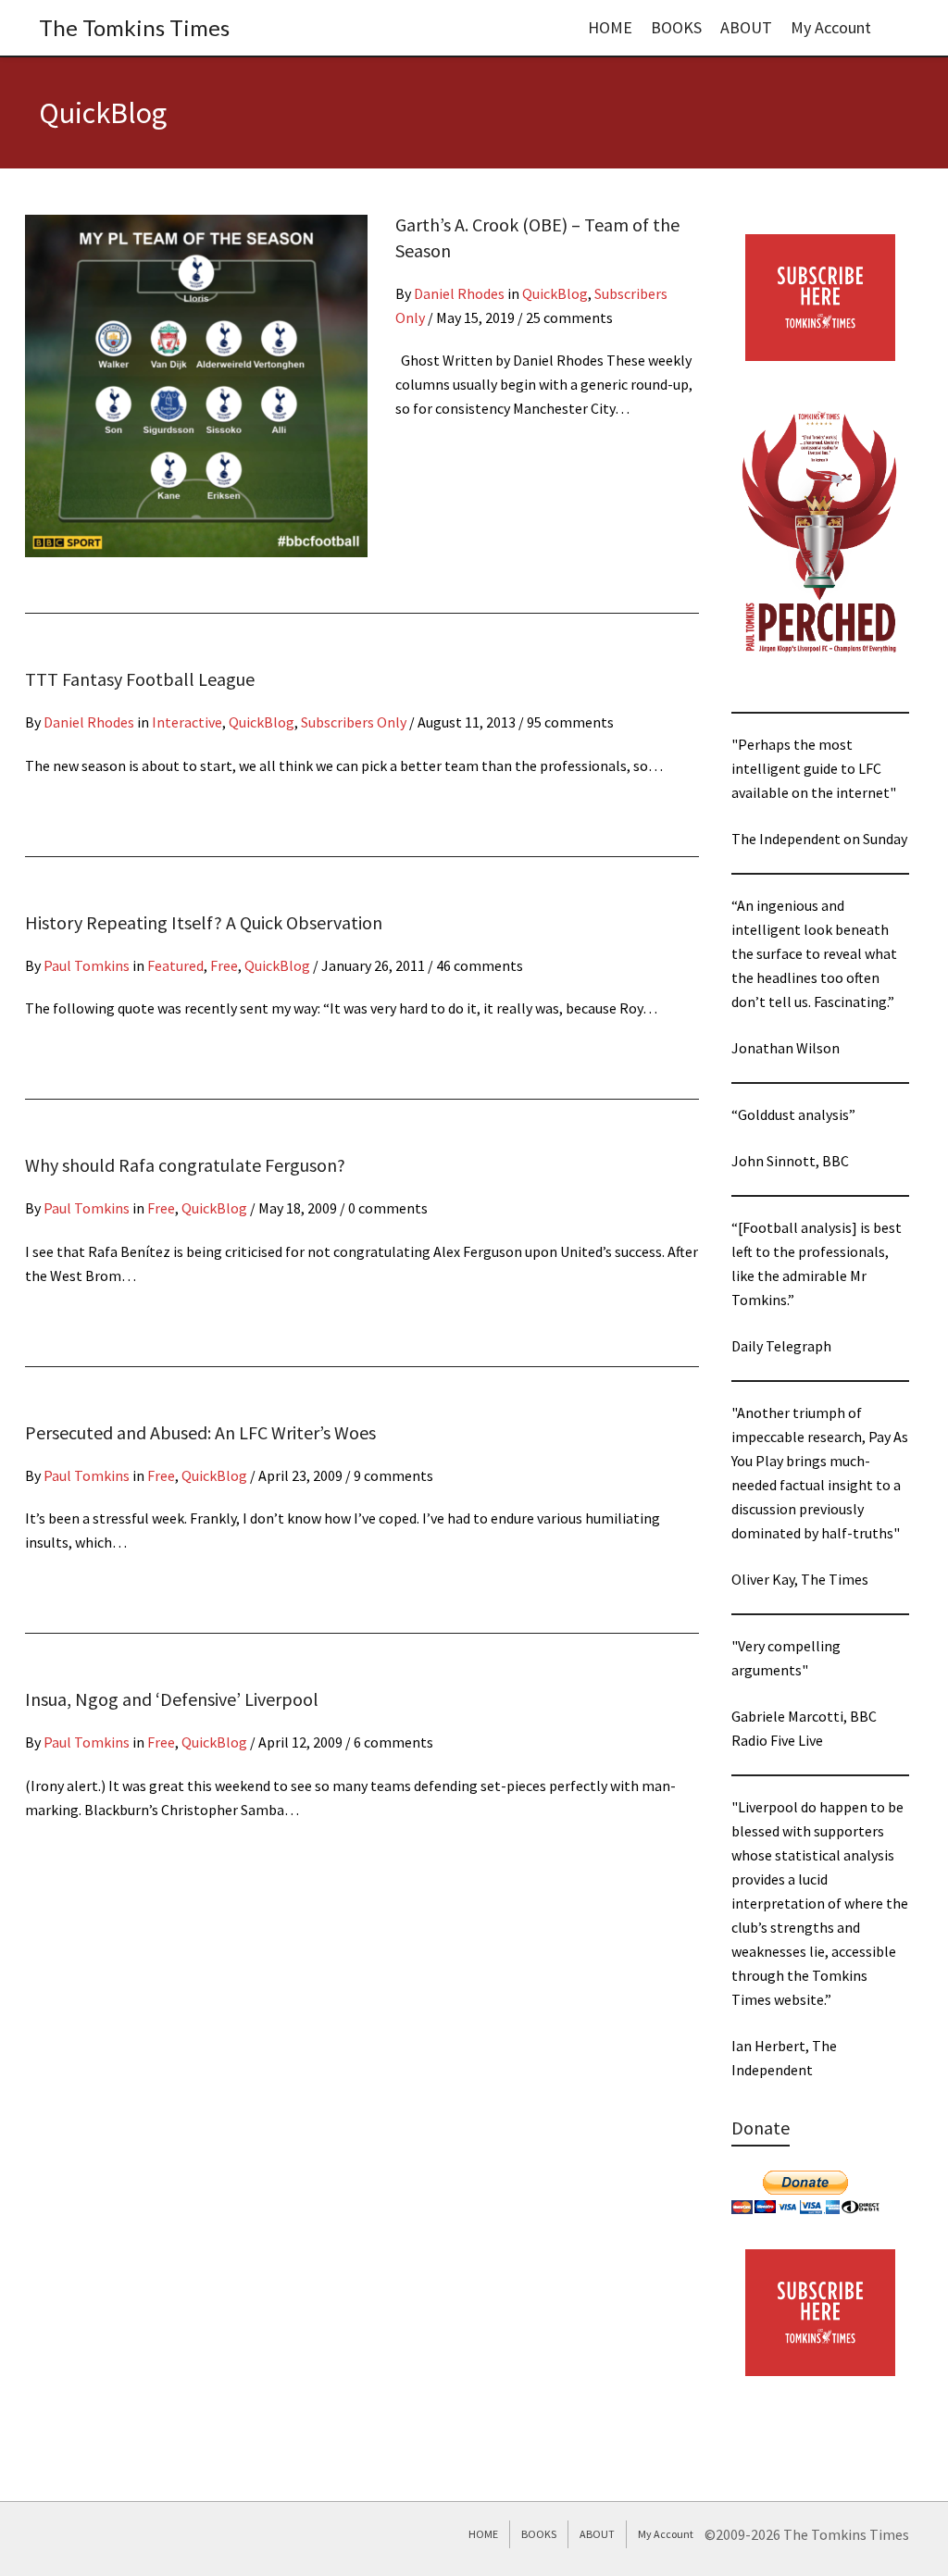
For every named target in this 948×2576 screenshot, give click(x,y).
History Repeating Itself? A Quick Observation (204, 922)
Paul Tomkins (87, 965)
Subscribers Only (354, 722)
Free (224, 965)
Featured (175, 965)
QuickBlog (555, 293)
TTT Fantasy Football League (140, 679)
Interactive (187, 722)
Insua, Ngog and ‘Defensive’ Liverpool (172, 1699)
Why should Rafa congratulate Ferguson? (185, 1165)
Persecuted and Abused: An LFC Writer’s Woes (200, 1432)
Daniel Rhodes (459, 293)
